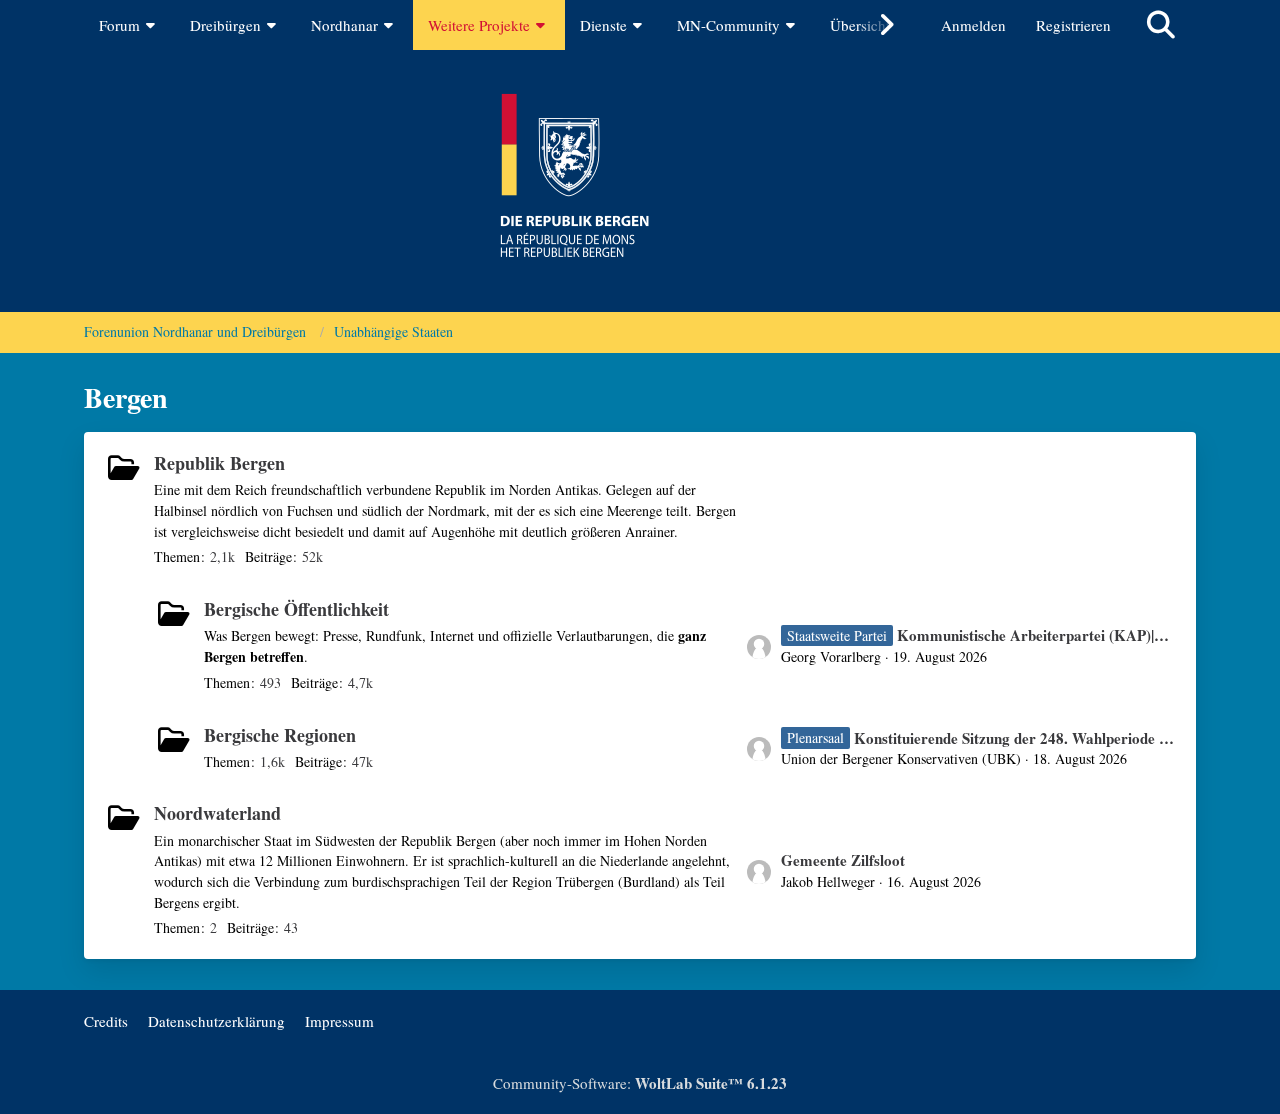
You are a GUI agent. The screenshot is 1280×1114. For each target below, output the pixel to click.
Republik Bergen (219, 463)
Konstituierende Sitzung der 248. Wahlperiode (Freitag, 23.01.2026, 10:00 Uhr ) (1015, 738)
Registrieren (1073, 25)
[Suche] (1161, 25)
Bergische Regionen (280, 735)
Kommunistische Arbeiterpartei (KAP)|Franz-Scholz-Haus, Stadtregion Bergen (1036, 635)
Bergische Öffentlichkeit (296, 609)
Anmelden (973, 25)
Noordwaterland (217, 813)
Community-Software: (640, 1083)
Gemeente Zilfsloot (843, 860)
